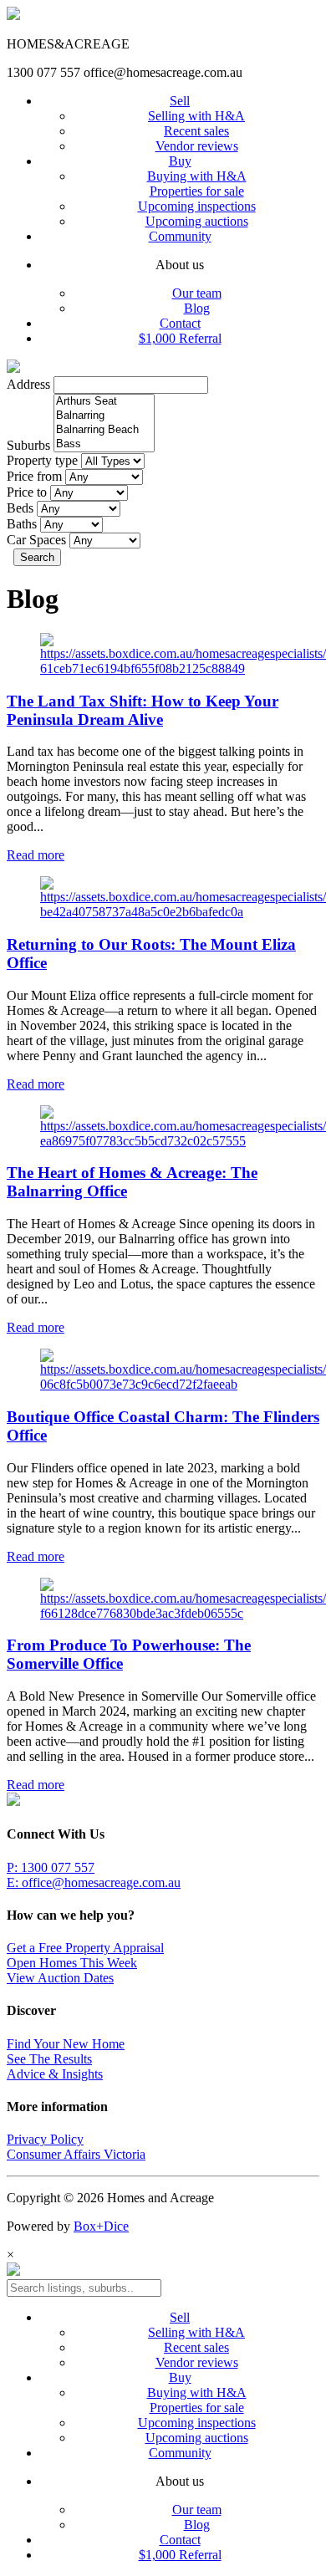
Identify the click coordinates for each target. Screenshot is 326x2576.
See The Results (49, 2059)
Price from (34, 476)
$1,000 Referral (180, 338)
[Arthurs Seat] (104, 402)
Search (37, 557)
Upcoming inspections (197, 206)
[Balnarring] (104, 416)
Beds (20, 508)
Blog (197, 308)
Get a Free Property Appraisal (85, 1948)
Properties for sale (197, 191)
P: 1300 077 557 (51, 1867)
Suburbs (28, 445)
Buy (180, 161)
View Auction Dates (60, 1978)
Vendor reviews (197, 146)
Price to (27, 492)
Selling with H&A (196, 116)
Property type (42, 460)
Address (28, 384)
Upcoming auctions (197, 221)
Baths (22, 524)
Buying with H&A (197, 176)
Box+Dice (101, 2226)
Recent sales (196, 131)
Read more (36, 855)
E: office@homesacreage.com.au (94, 1882)
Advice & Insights (55, 2074)
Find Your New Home (66, 2044)
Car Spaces (36, 540)
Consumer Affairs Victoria (76, 2154)
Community (180, 236)
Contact (180, 323)
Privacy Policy (45, 2139)
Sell (180, 101)
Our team (197, 293)
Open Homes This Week (72, 1963)
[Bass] (104, 444)
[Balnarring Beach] (104, 430)
